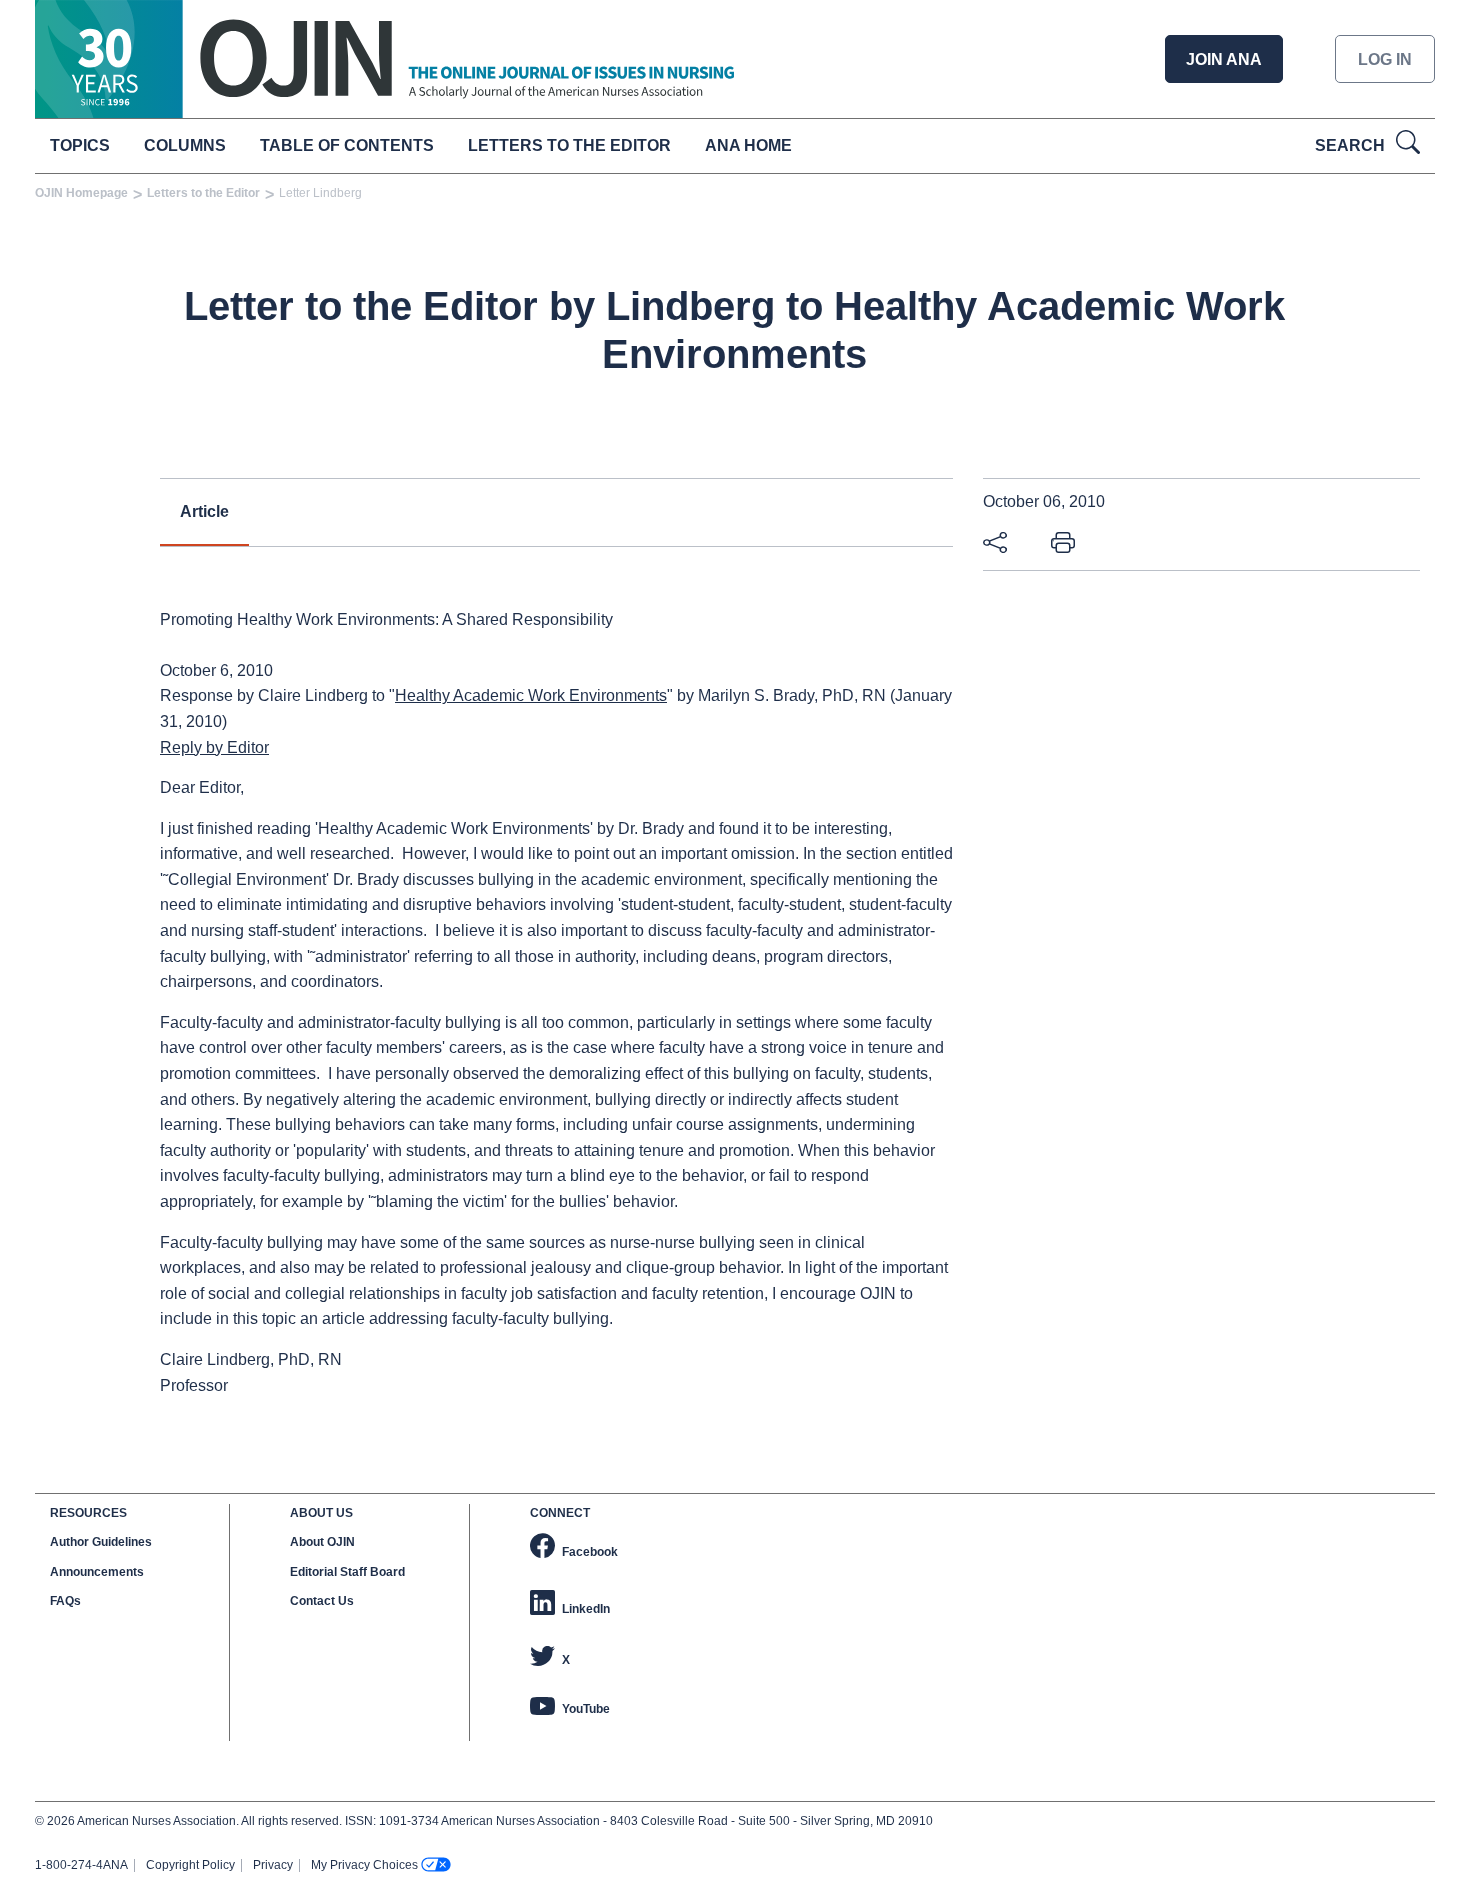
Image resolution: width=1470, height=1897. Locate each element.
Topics (80, 145)
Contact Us (322, 1601)
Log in (1385, 59)
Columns (185, 145)
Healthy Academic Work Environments (531, 695)
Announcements (97, 1572)
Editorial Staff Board (347, 1572)
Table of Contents (347, 145)
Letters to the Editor (569, 145)
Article (204, 511)
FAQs (65, 1601)
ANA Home (748, 145)
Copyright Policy (190, 1865)
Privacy (273, 1865)
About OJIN (322, 1542)
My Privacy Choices (364, 1865)
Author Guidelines (101, 1542)
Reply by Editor (214, 747)
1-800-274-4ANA (81, 1865)
